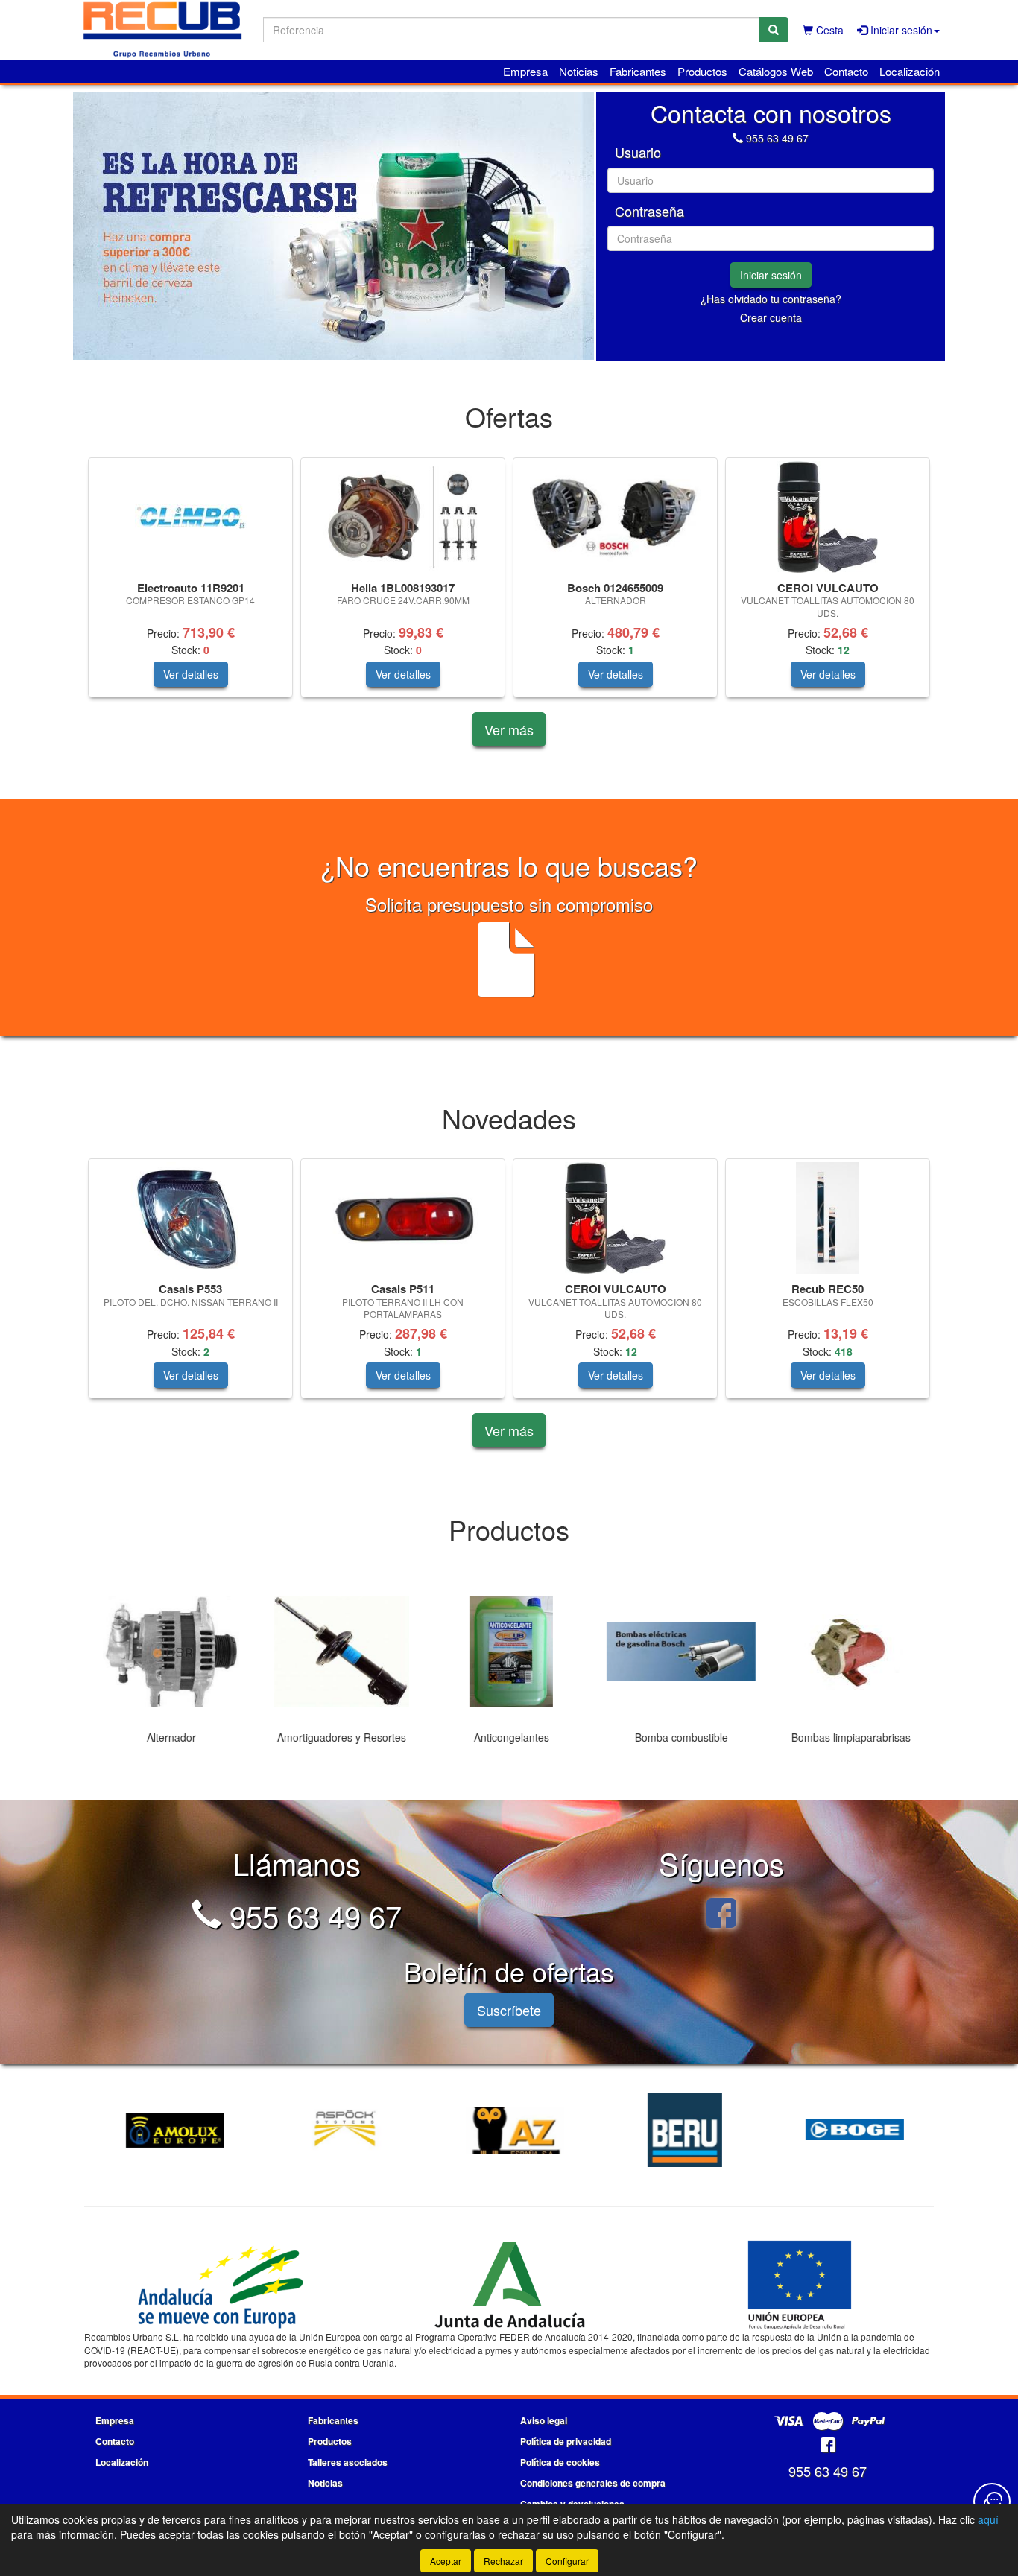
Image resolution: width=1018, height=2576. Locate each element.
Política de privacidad (566, 2441)
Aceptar (446, 2561)
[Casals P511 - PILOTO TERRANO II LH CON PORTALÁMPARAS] (403, 1218)
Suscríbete (509, 2010)
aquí (988, 2519)
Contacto (846, 71)
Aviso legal (544, 2420)
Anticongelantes (509, 1737)
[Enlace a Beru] (681, 2130)
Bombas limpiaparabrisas (849, 1737)
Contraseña (649, 212)
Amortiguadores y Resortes (339, 1737)
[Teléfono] (738, 138)
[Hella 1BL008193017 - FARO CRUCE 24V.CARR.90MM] (403, 517)
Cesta (828, 30)
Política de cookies (560, 2462)
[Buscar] (774, 30)
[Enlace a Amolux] (171, 2130)
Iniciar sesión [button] (900, 30)
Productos (702, 71)
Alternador (169, 1737)
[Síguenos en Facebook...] (721, 1915)
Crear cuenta (771, 317)
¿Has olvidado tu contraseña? (771, 299)
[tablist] (333, 226)
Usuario (638, 153)
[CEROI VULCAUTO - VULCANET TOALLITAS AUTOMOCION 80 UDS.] (828, 517)
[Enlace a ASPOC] (341, 2130)
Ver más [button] (509, 729)
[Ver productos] (170, 1652)
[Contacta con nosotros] (992, 2502)
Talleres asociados (348, 2462)
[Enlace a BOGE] (851, 2130)
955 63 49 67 (777, 138)
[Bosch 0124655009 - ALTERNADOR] (615, 517)
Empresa (525, 71)
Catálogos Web (776, 71)
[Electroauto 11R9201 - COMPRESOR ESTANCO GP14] (190, 517)
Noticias (579, 71)
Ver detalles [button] (191, 674)
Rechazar (503, 2561)
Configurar (567, 2561)
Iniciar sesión (771, 275)
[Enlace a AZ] (511, 2130)
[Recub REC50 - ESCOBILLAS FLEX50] (828, 1218)
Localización (910, 71)
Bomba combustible (679, 1737)
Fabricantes (638, 71)
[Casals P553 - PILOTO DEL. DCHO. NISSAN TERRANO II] (190, 1218)
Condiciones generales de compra (593, 2483)
